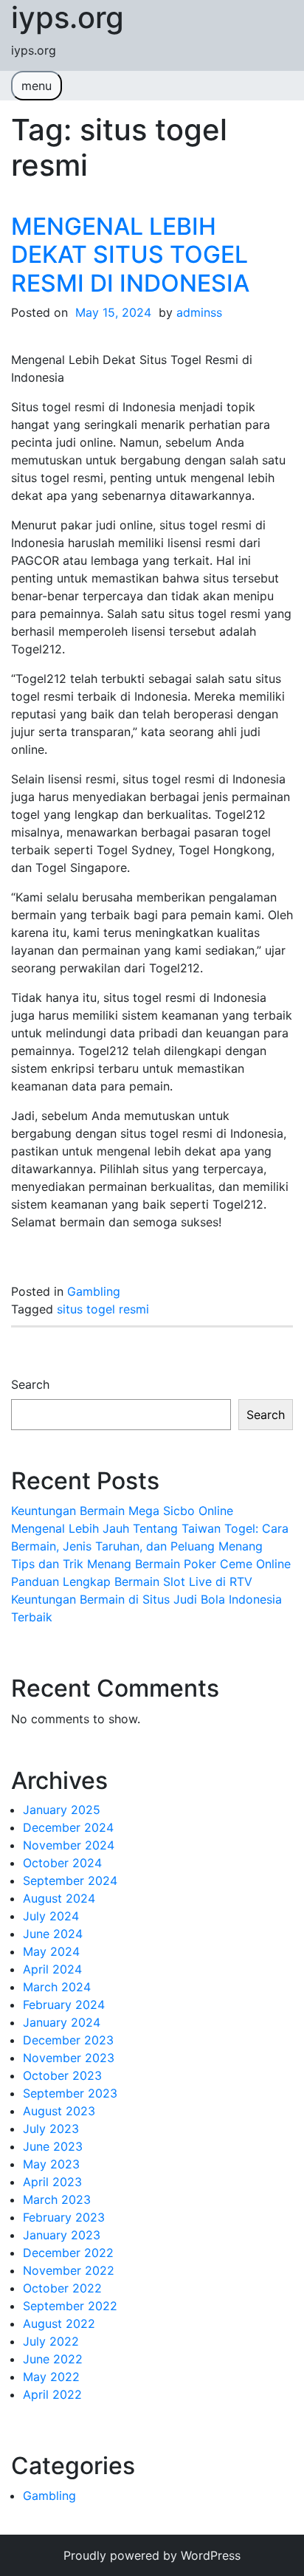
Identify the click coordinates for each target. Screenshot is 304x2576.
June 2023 (53, 2146)
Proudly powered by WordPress (152, 2555)
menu (37, 86)
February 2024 (64, 2005)
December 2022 (68, 2253)
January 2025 (62, 1810)
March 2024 (57, 1987)
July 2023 (51, 2129)
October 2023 (62, 2075)
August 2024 (59, 1898)
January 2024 (62, 2022)
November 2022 (69, 2270)
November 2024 (69, 1845)
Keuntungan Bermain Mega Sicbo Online (122, 1511)
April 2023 (52, 2182)
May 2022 (51, 2377)
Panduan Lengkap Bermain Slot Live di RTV (132, 1581)
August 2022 (59, 2323)
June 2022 (53, 2359)
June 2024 (53, 1934)
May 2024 (51, 1951)
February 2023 (64, 2217)
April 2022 (52, 2394)
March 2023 (57, 2199)
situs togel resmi (103, 1309)
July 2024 (51, 1916)
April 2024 (52, 1969)
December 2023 (68, 2040)
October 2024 (62, 1863)
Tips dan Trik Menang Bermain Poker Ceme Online (151, 1564)
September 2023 (70, 2093)
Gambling (94, 1291)
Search (30, 1384)
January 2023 (62, 2235)
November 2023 (69, 2058)
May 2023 (51, 2164)
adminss (199, 312)
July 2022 (51, 2341)
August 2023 (59, 2111)
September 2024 (70, 1881)
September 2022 (70, 2306)
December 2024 (68, 1827)
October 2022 (62, 2288)
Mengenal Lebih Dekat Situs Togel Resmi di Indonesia (130, 255)
